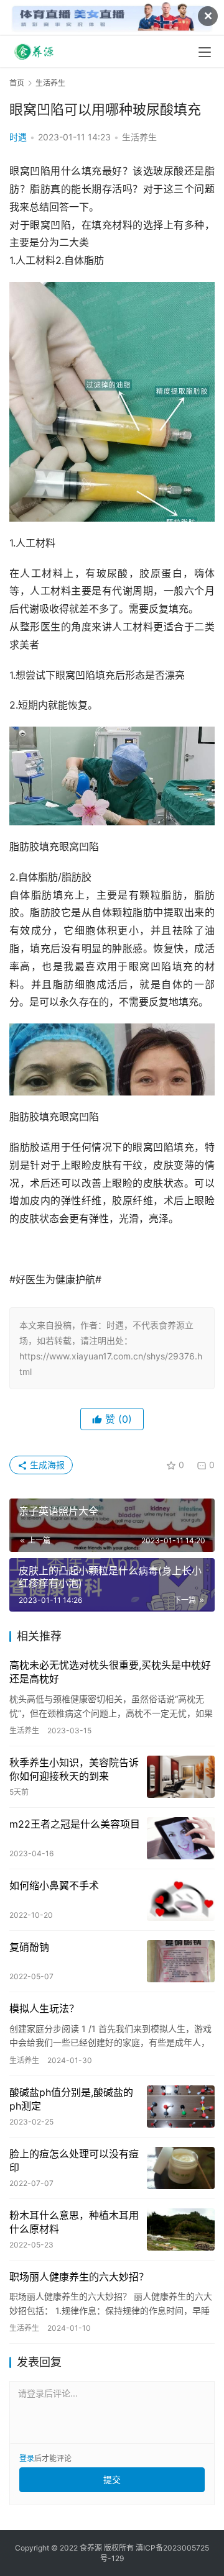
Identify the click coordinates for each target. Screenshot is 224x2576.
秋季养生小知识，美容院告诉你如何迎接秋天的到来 (74, 1769)
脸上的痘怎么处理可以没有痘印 (74, 2161)
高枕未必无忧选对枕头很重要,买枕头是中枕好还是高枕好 (110, 1672)
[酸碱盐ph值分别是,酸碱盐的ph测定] (181, 2107)
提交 (112, 2479)
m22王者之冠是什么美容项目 (75, 1824)
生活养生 (139, 137)
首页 (17, 83)
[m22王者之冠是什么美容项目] (181, 1838)
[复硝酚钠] (181, 1961)
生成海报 (46, 1465)
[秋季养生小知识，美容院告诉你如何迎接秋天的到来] (181, 1777)
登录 (27, 2458)
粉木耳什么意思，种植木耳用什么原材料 (74, 2222)
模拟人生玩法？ (44, 2008)
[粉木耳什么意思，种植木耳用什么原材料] (181, 2229)
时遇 (18, 137)
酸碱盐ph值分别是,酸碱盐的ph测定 (71, 2099)
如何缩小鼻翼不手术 (54, 1885)
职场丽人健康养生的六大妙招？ (79, 2277)
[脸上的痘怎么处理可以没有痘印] (181, 2168)
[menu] (205, 52)
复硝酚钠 (29, 1947)
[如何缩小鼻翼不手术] (181, 1900)
